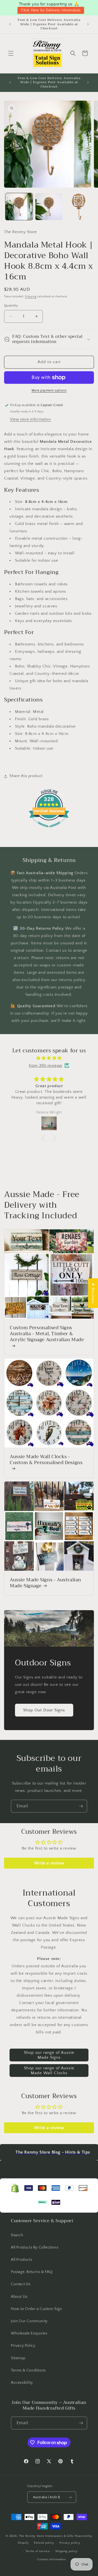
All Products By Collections (35, 2247)
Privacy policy (70, 2543)
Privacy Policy (23, 2346)
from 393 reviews (46, 1066)
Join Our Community (29, 2321)
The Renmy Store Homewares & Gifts (47, 2536)
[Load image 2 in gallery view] (49, 207)
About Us (19, 2297)
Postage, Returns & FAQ (32, 2272)
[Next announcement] (88, 24)
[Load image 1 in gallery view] (19, 207)
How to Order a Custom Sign (37, 2309)
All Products (22, 2260)
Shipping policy (67, 2551)
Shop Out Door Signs (44, 1710)
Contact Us (21, 2284)
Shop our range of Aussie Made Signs (49, 2055)
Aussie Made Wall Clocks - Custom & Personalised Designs (46, 1460)
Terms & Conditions (28, 2370)
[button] (11, 53)
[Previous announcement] (10, 24)
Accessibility (22, 2383)
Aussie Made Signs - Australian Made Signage (45, 1583)
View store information (30, 419)
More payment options (49, 390)
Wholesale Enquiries (29, 2333)
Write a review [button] (49, 1863)
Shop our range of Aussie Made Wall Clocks (49, 2071)
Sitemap (18, 2358)
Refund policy (44, 2543)
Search (17, 2235)
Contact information (51, 2559)
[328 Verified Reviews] (49, 830)
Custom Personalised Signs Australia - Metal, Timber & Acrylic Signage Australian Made (47, 1334)
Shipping (31, 297)
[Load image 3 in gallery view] (79, 207)
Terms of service (38, 2551)
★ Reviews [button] (93, 1293)
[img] (49, 1058)
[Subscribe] (81, 1806)
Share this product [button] (26, 776)
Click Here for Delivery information (51, 10)
